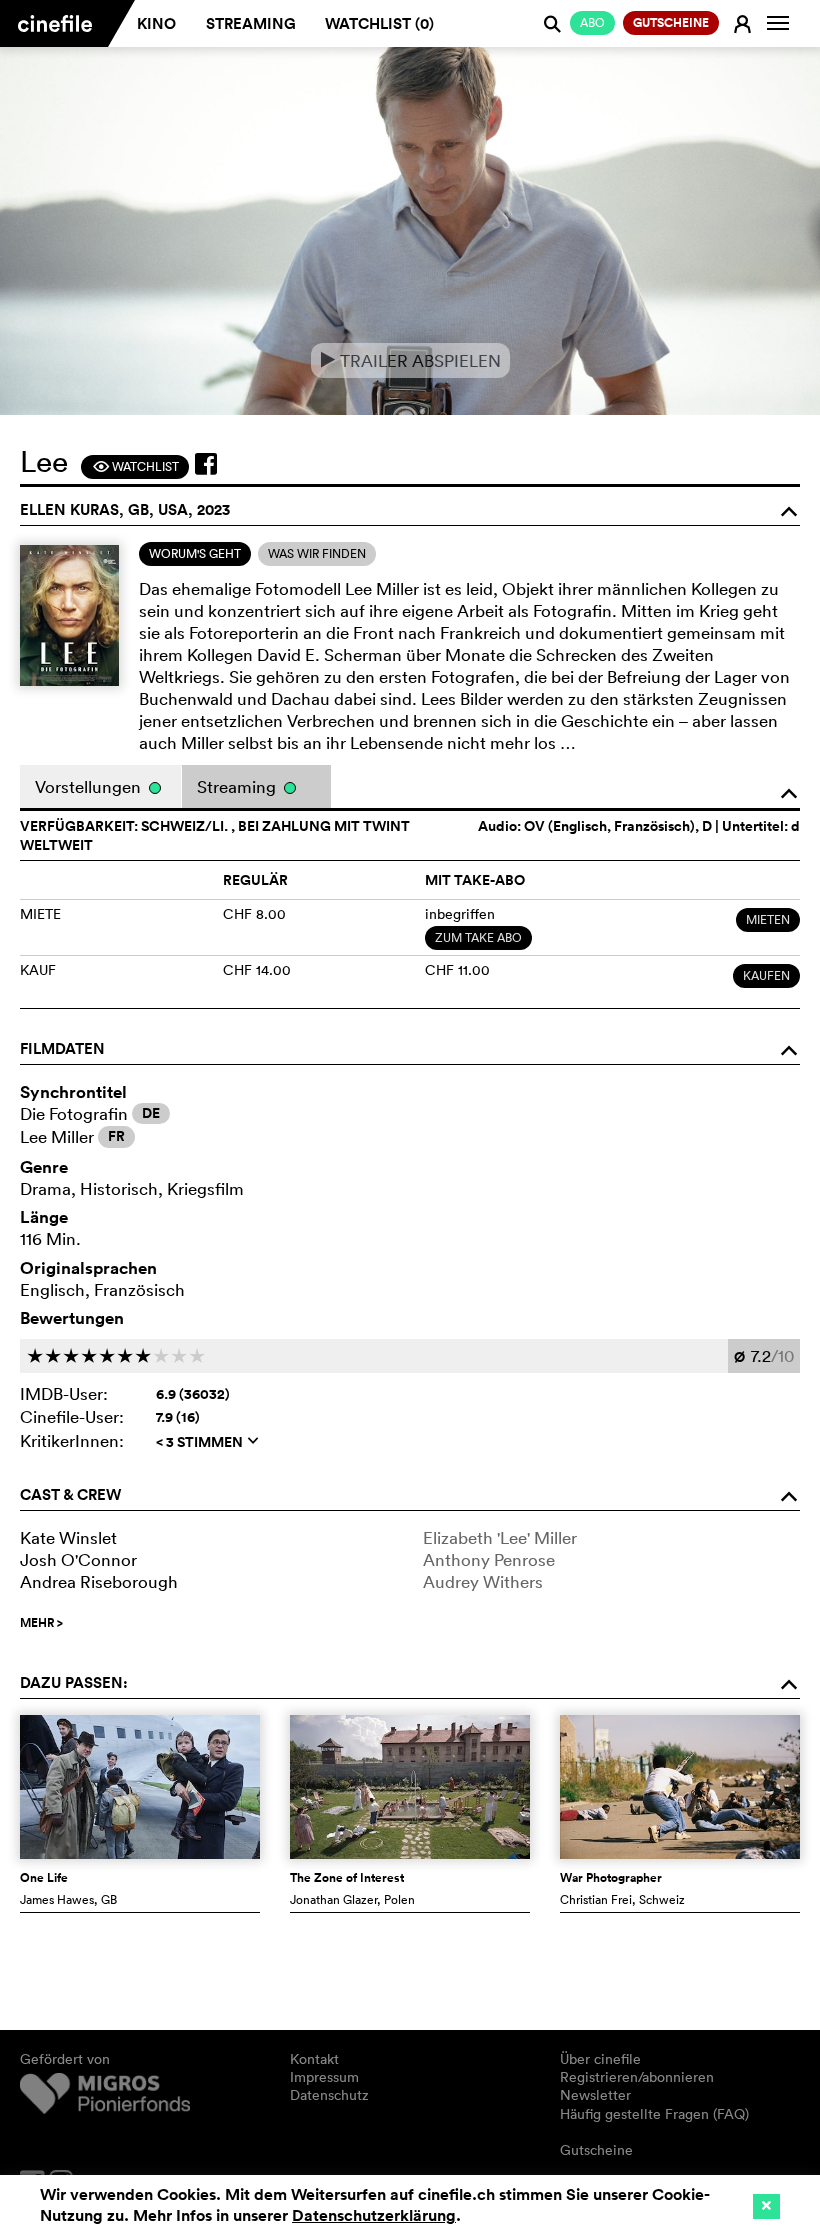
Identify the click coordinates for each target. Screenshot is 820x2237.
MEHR (41, 1623)
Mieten (768, 919)
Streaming (251, 23)
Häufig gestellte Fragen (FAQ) (654, 2114)
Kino (156, 23)
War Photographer (611, 1878)
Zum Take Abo (478, 937)
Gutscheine (596, 2150)
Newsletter (595, 2095)
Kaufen (766, 975)
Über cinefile (600, 2059)
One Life (44, 1878)
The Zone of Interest (347, 1878)
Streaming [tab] (238, 786)
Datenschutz (329, 2095)
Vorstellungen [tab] (90, 786)
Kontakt (314, 2059)
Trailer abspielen (410, 360)
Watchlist (135, 466)
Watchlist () (379, 23)
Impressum (324, 2077)
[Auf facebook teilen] (206, 464)
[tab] (195, 554)
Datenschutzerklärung (374, 2215)
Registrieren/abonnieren (637, 2077)
